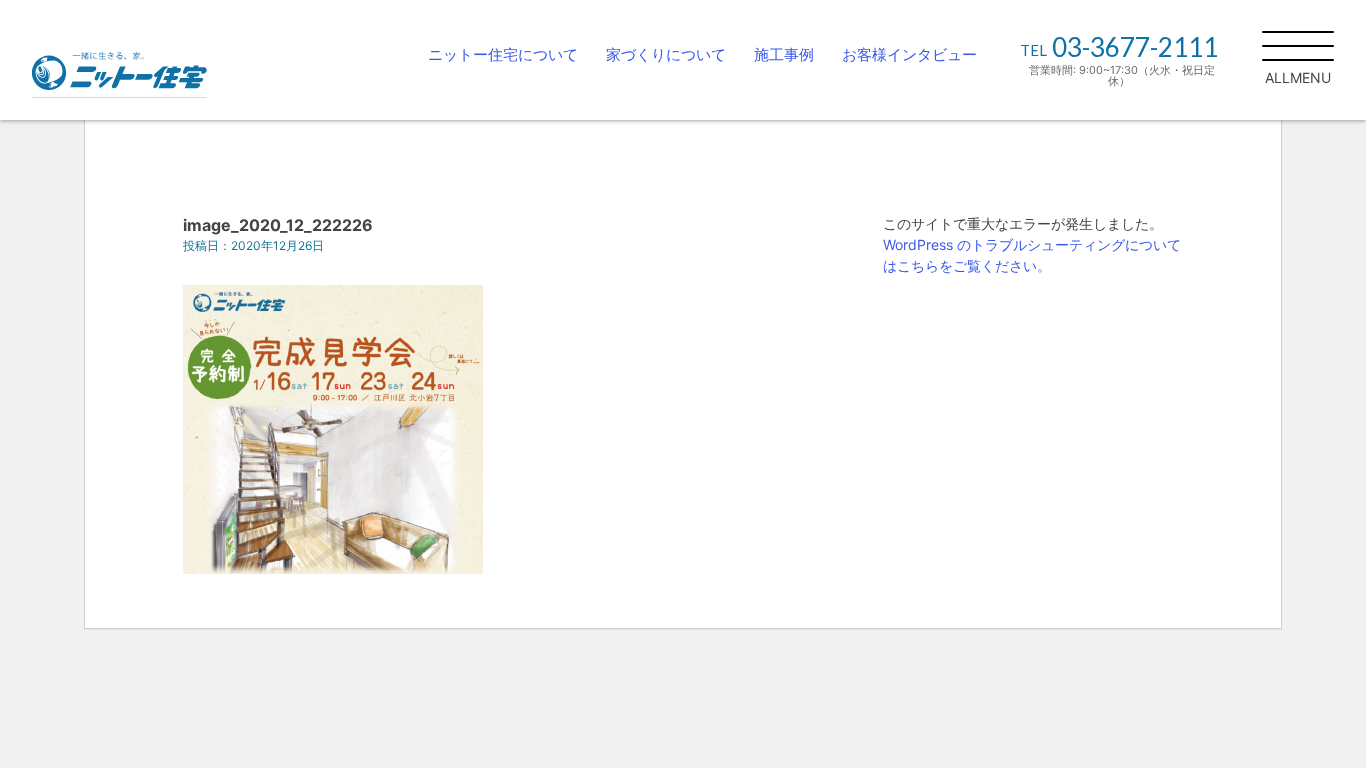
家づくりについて (666, 54)
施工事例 (784, 54)
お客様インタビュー (909, 54)
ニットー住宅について (503, 54)
